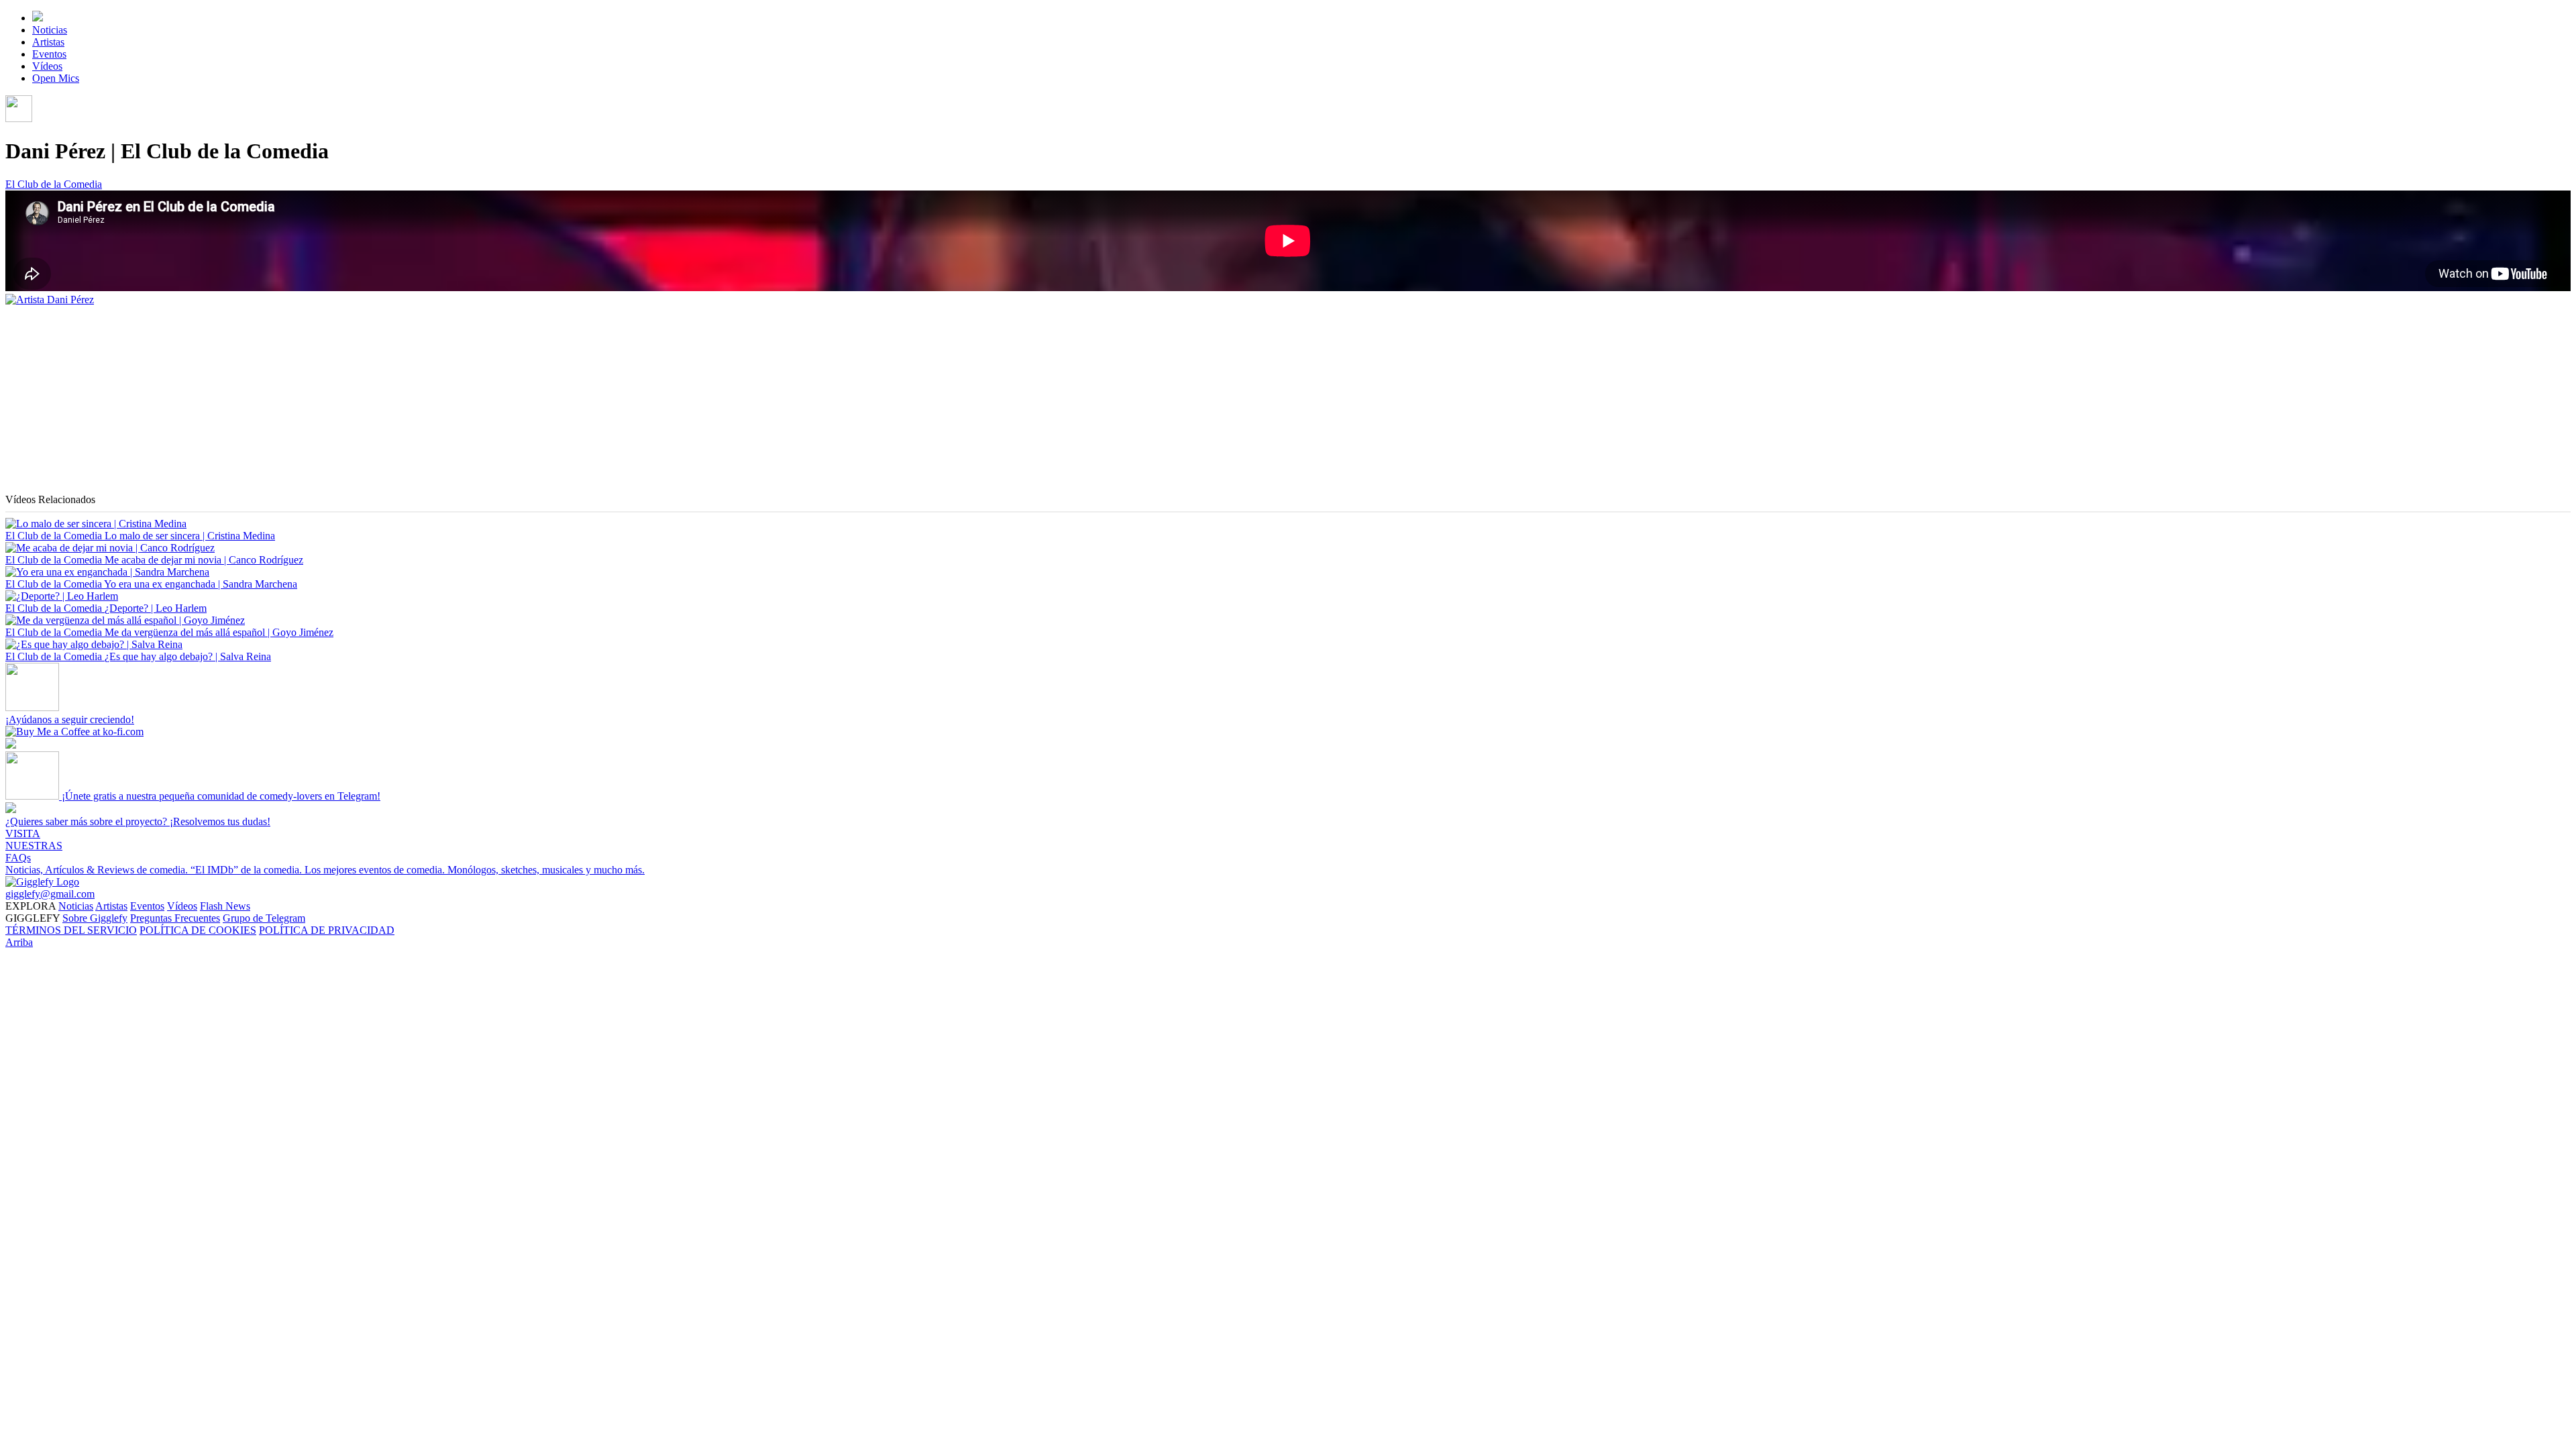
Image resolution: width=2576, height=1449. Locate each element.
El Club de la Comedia (54, 184)
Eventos (49, 54)
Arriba (19, 942)
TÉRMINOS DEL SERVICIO (71, 930)
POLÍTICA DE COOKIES (198, 930)
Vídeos (47, 66)
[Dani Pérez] (50, 300)
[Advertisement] (408, 400)
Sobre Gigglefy (95, 918)
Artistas (48, 42)
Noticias (50, 30)
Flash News (225, 906)
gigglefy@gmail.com (50, 894)
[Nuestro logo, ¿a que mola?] (42, 882)
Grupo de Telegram (264, 918)
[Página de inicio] (38, 18)
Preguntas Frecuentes (175, 918)
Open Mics (56, 78)
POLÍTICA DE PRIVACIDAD (327, 930)
